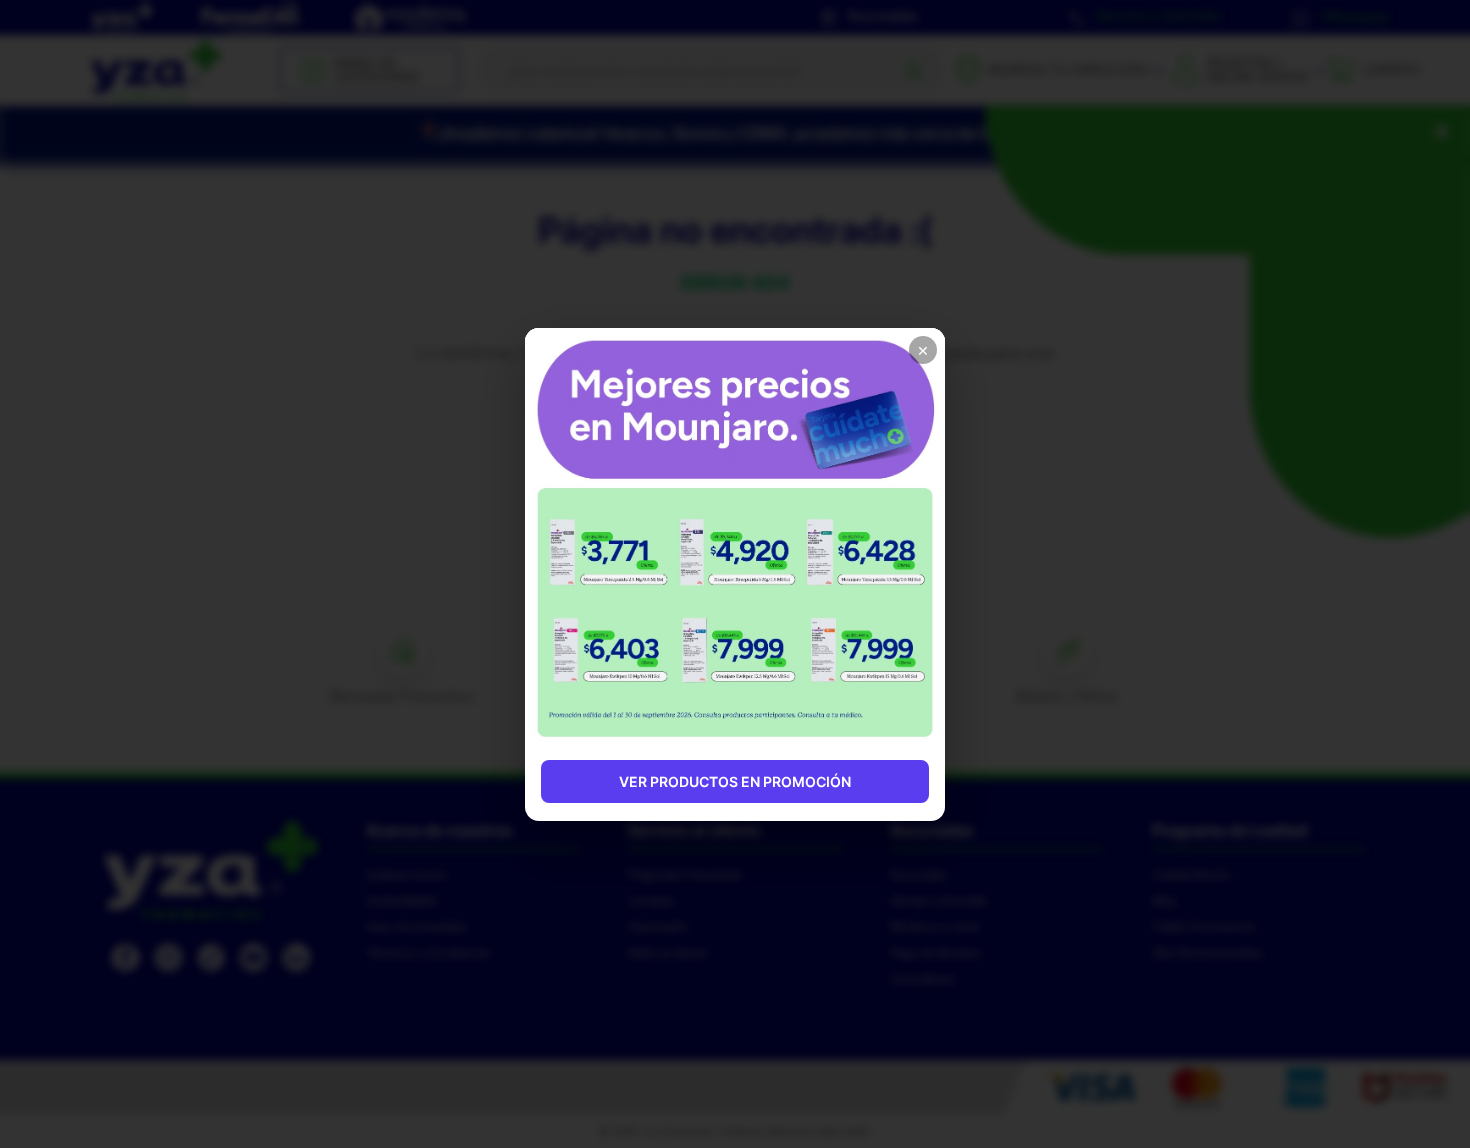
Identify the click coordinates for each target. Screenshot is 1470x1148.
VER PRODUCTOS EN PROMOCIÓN (735, 781)
